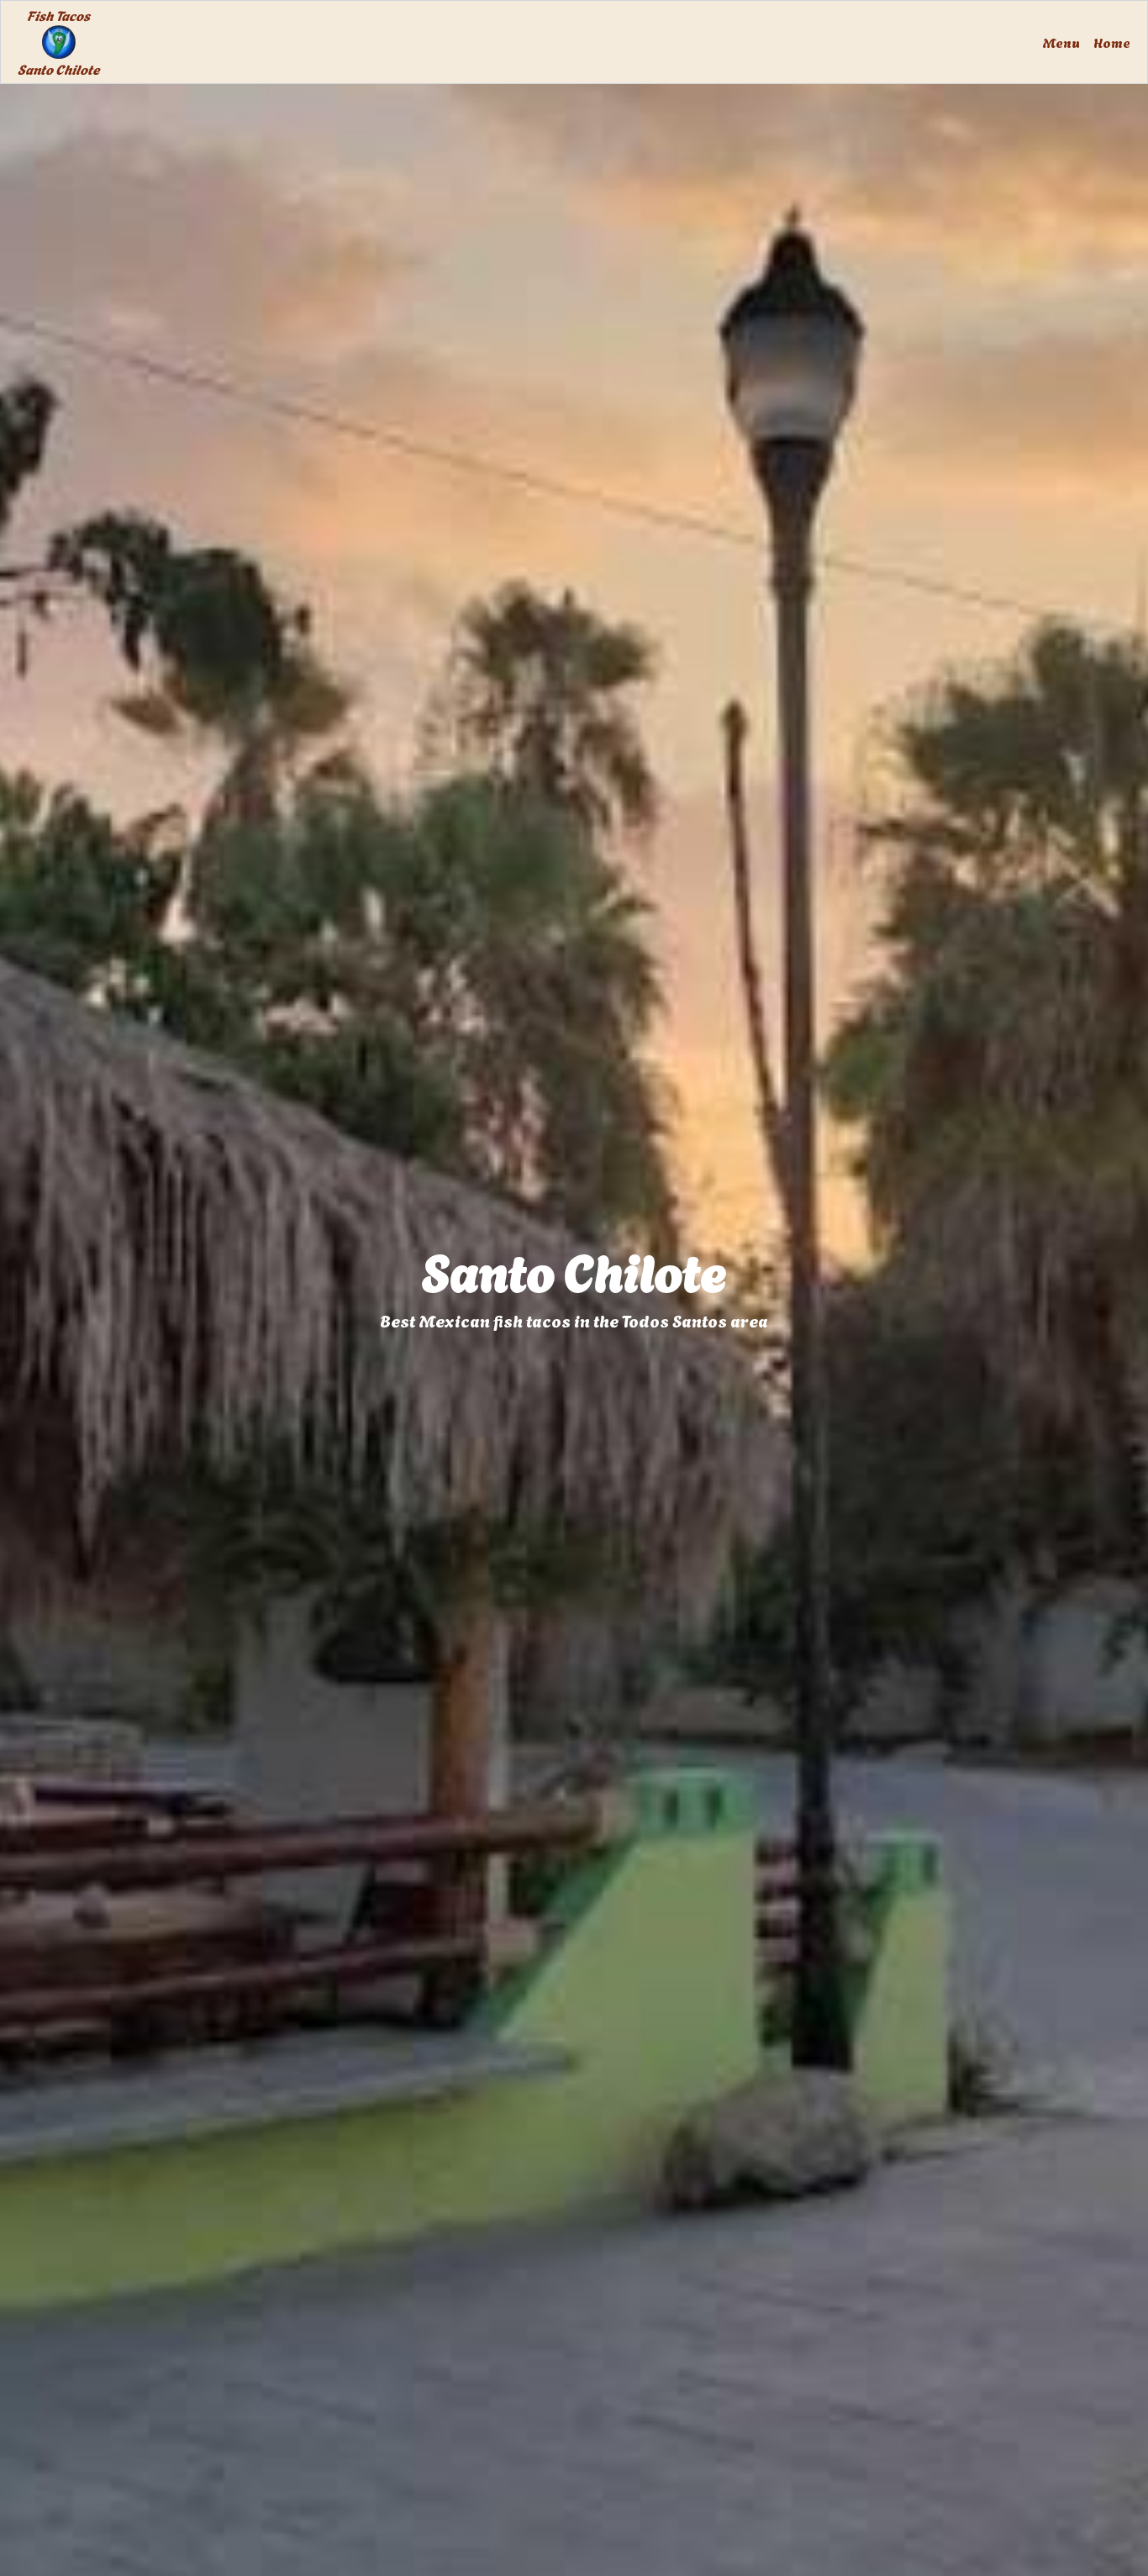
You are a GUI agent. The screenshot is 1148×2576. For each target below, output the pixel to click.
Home (1112, 42)
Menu (1061, 42)
